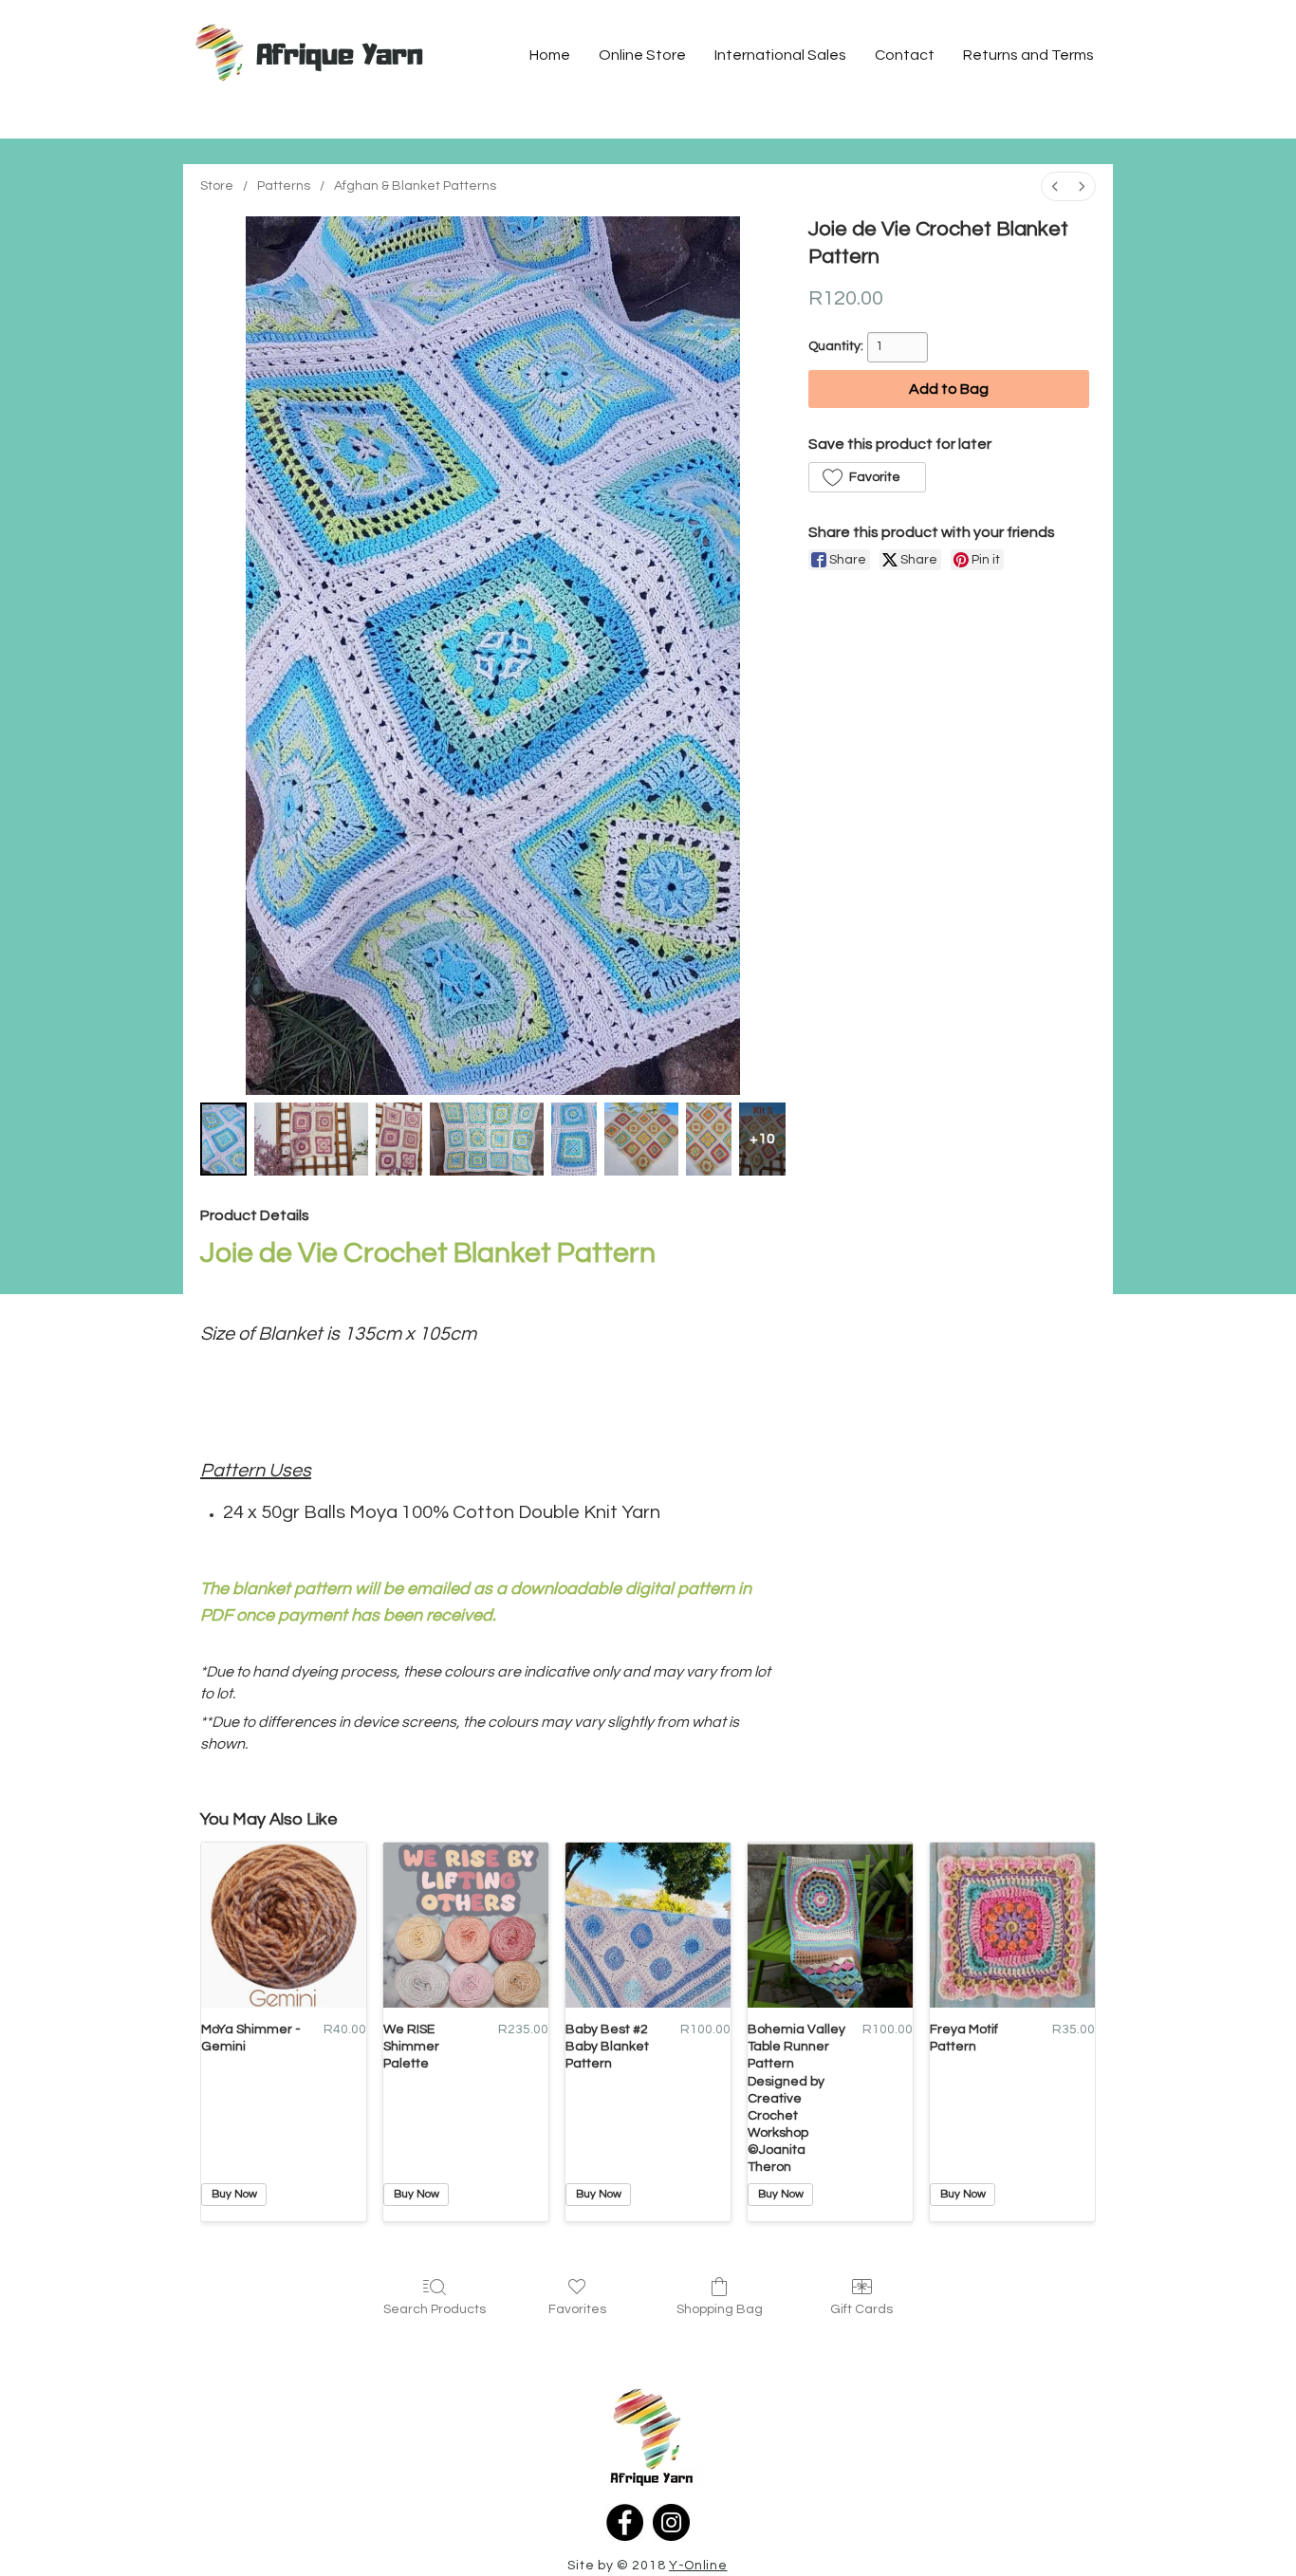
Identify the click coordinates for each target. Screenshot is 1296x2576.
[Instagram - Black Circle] (671, 2522)
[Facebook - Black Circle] (625, 2522)
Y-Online (698, 2566)
